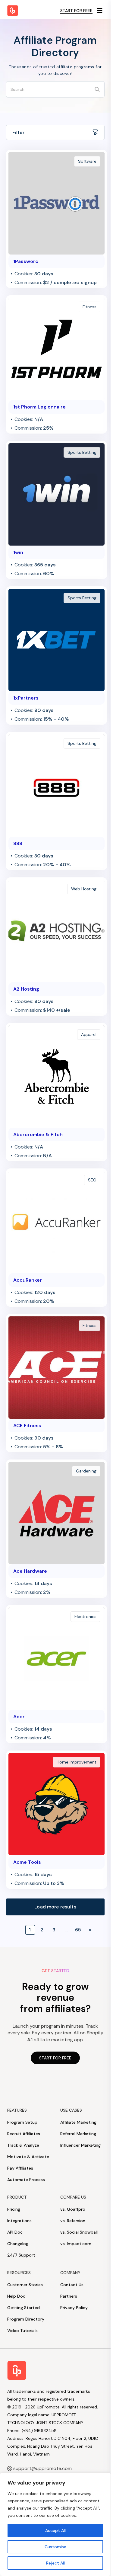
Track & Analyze (23, 2145)
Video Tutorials (22, 2331)
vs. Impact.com (76, 2244)
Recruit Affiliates (24, 2134)
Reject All (55, 2563)
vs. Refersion (73, 2221)
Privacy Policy (74, 2308)
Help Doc (16, 2296)
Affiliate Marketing (78, 2122)
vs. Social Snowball (79, 2232)
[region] (55, 2524)
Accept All (55, 2530)
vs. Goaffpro (73, 2209)
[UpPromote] (13, 11)
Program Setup (22, 2122)
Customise (55, 2547)
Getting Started (24, 2308)
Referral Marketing (78, 2134)
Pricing (14, 2209)
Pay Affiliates (20, 2168)
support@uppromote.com (42, 2468)
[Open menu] (100, 11)
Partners (69, 2296)
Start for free (76, 11)
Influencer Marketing (80, 2145)
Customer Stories (25, 2285)
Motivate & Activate (28, 2157)
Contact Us (72, 2285)
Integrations (19, 2221)
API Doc (15, 2232)
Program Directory (26, 2319)
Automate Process (26, 2180)
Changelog (18, 2244)
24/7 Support (21, 2255)
